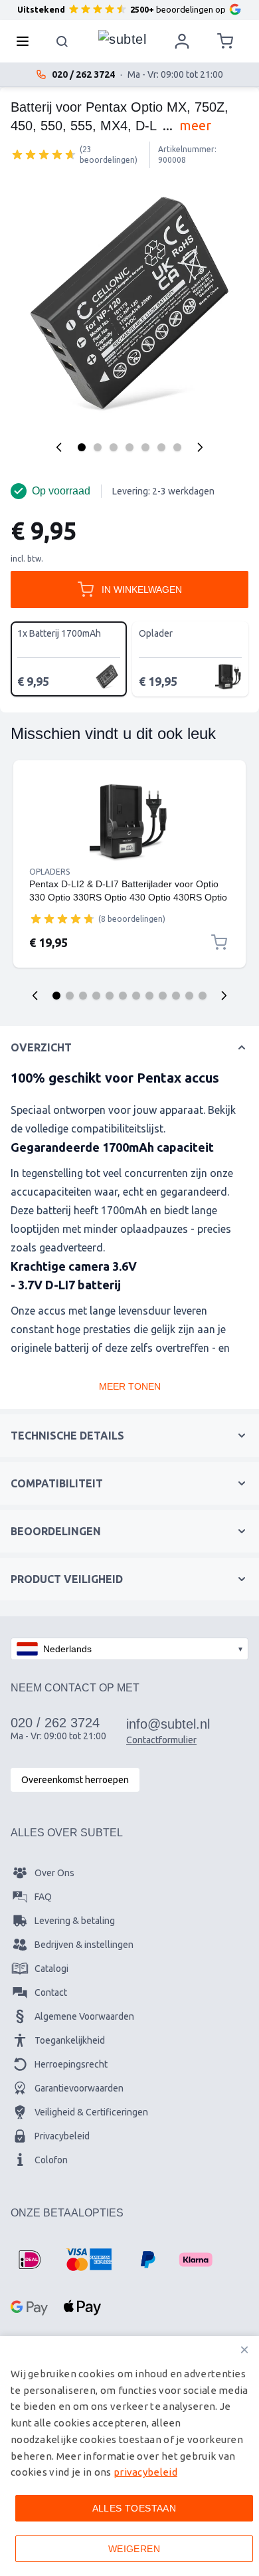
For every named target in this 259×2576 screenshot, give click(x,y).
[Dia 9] (163, 996)
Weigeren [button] (134, 2549)
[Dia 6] (123, 996)
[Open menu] (27, 41)
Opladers (49, 872)
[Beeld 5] (145, 447)
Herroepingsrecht (71, 2064)
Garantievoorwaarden (79, 2088)
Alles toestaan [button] (134, 2508)
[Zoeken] (62, 41)
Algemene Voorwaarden (84, 2016)
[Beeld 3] (114, 447)
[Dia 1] (56, 996)
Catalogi (51, 1969)
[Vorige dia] (35, 996)
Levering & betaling (75, 1921)
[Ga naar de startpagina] (122, 38)
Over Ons (54, 1873)
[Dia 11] (189, 996)
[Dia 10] (176, 996)
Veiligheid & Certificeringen (91, 2112)
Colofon (51, 2160)
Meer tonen (130, 1386)
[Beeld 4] (129, 447)
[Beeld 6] (161, 447)
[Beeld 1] (82, 447)
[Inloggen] (182, 41)
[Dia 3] (83, 996)
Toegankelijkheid (70, 2040)
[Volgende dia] (224, 996)
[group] (44, 154)
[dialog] (129, 2456)
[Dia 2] (70, 996)
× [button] (244, 2350)
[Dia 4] (96, 996)
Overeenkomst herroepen (75, 1780)
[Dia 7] (136, 996)
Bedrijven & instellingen (84, 1945)
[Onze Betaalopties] (29, 2260)
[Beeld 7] (177, 447)
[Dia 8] (149, 996)
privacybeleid (145, 2472)
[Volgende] (200, 447)
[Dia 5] (110, 996)
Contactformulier (161, 1740)
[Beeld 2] (98, 447)
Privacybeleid (62, 2136)
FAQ (43, 1897)
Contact (51, 1992)
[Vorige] (59, 447)
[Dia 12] (203, 996)
